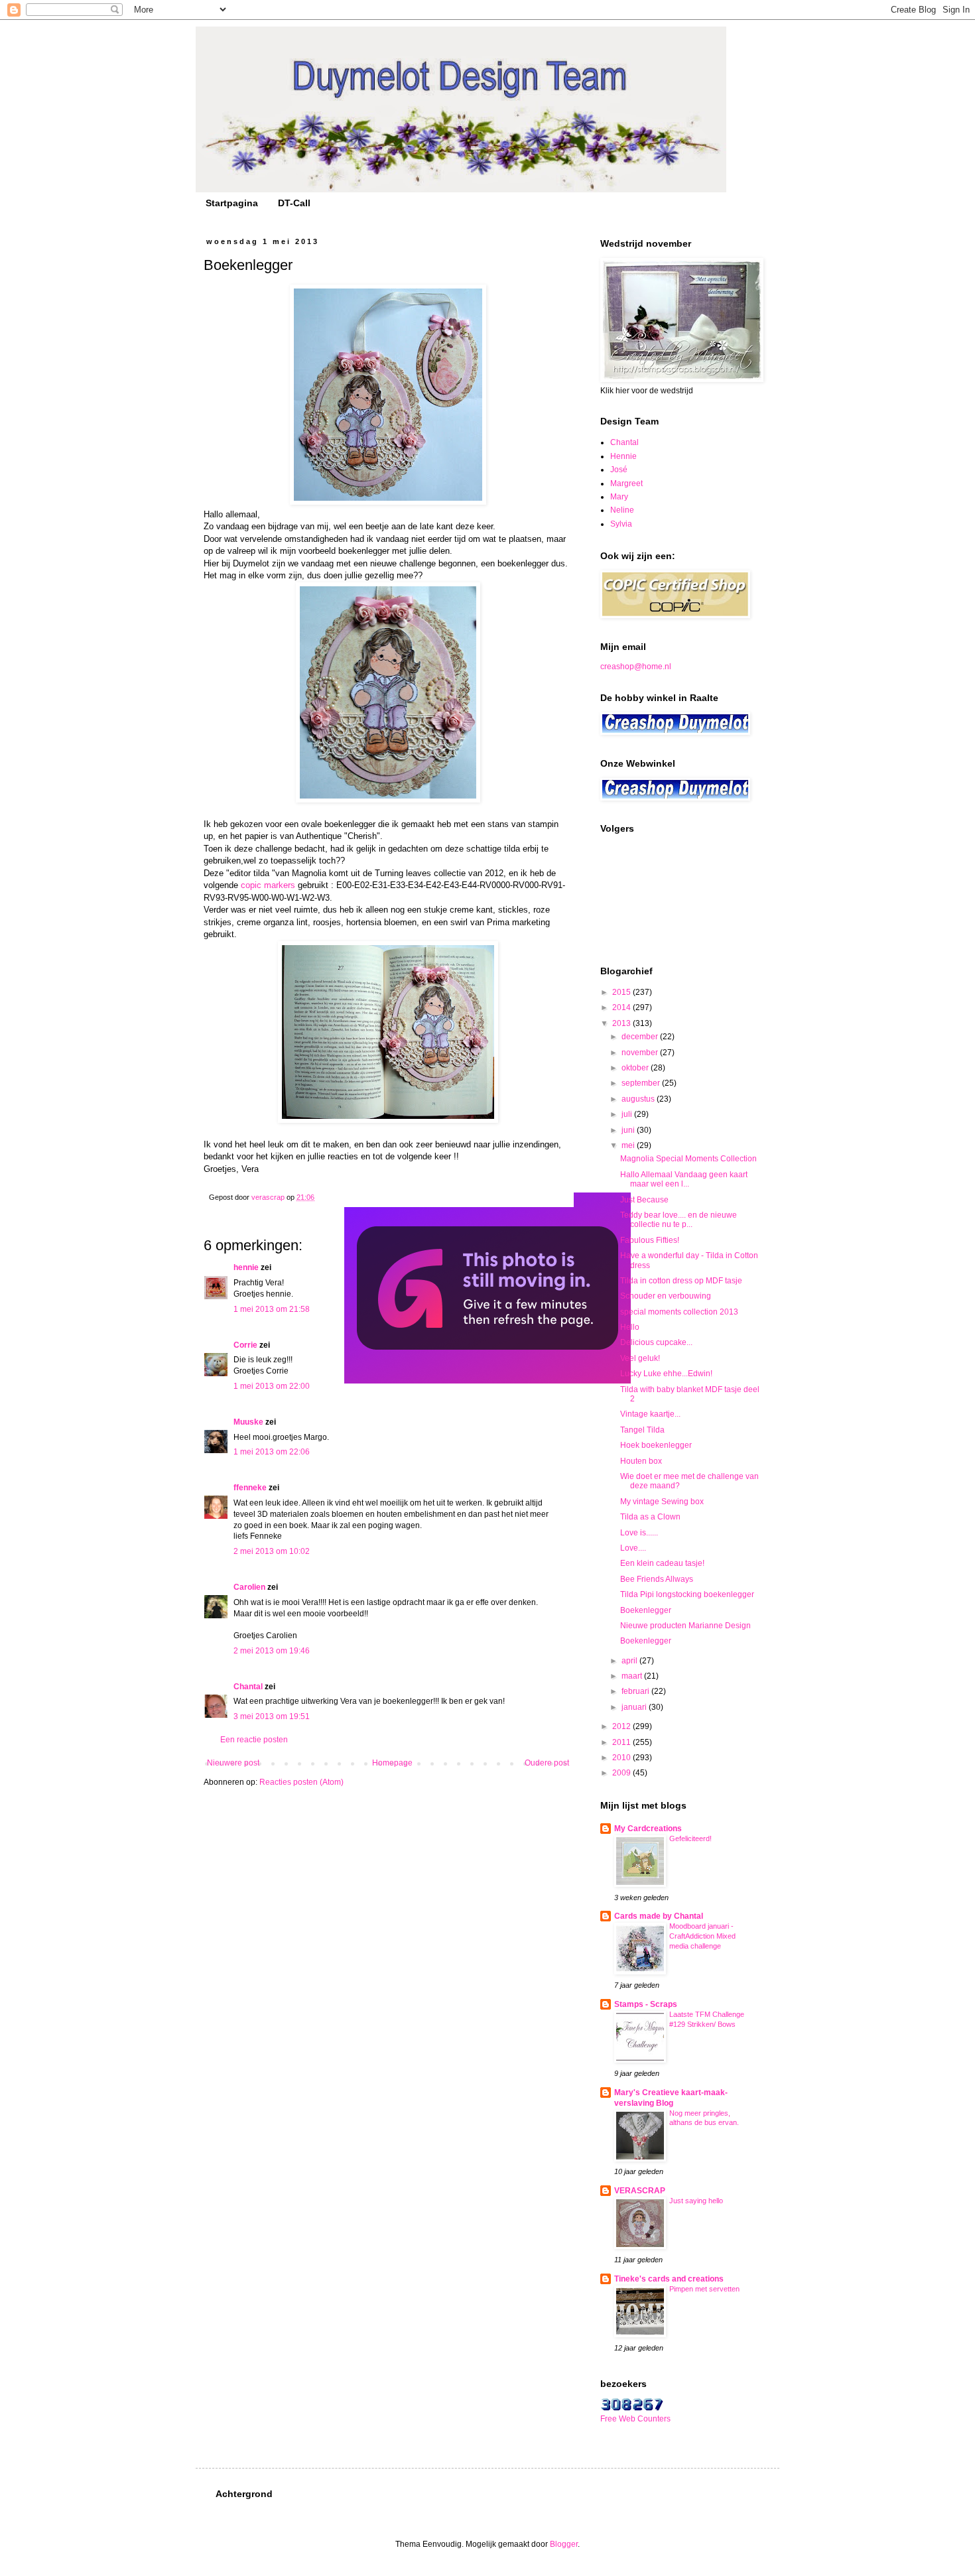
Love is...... (639, 1533)
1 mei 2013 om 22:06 (272, 1452)
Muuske (248, 1422)
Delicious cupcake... (656, 1342)
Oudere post (547, 1763)
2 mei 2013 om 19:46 (272, 1651)
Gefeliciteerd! (690, 1838)
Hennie (623, 456)
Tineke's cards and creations (669, 2279)
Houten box (641, 1461)
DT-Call (294, 203)
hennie (246, 1267)
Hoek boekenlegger (656, 1445)
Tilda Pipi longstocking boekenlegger (687, 1594)
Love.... (633, 1548)
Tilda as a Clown (650, 1517)
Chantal (248, 1687)
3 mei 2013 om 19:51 (272, 1716)
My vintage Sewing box (662, 1502)
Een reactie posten (254, 1740)
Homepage (392, 1763)
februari (636, 1691)
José (619, 470)
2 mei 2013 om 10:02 (272, 1551)
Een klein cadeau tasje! (662, 1563)
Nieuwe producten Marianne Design (685, 1626)
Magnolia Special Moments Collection (688, 1159)
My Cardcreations (648, 1829)
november (641, 1053)
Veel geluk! (640, 1358)
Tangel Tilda (642, 1430)
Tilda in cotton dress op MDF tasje (681, 1281)
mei (629, 1145)
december (641, 1037)
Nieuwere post (233, 1763)
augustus (639, 1099)
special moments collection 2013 (679, 1312)
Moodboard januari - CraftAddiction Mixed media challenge (702, 1936)
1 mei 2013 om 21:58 (272, 1309)
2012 (622, 1726)
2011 (622, 1742)
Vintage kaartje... (650, 1414)
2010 (622, 1758)
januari (635, 1707)
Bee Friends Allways (657, 1579)
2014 (622, 1007)
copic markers (268, 885)
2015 (622, 992)
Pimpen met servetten (704, 2289)
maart (633, 1676)
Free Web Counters (635, 2419)
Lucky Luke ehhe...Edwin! (666, 1374)
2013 (622, 1023)
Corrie (245, 1345)
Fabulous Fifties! (650, 1240)
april (630, 1661)
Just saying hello (696, 2201)
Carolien (249, 1587)
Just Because (644, 1200)
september (642, 1083)
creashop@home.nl (636, 667)
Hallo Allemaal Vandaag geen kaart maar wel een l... (684, 1179)
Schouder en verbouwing (666, 1296)
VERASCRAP (640, 2191)
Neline (622, 510)
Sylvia (621, 524)
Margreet (626, 483)
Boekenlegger (646, 1610)
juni (629, 1130)
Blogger (564, 2544)
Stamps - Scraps (646, 2004)
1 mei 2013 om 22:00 (272, 1386)
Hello (630, 1327)
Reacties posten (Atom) (301, 1782)
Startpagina (232, 203)
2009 (622, 1773)
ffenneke (250, 1488)
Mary (619, 497)
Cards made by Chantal (659, 1916)
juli (628, 1114)
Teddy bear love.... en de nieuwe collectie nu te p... (679, 1220)
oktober (636, 1068)
